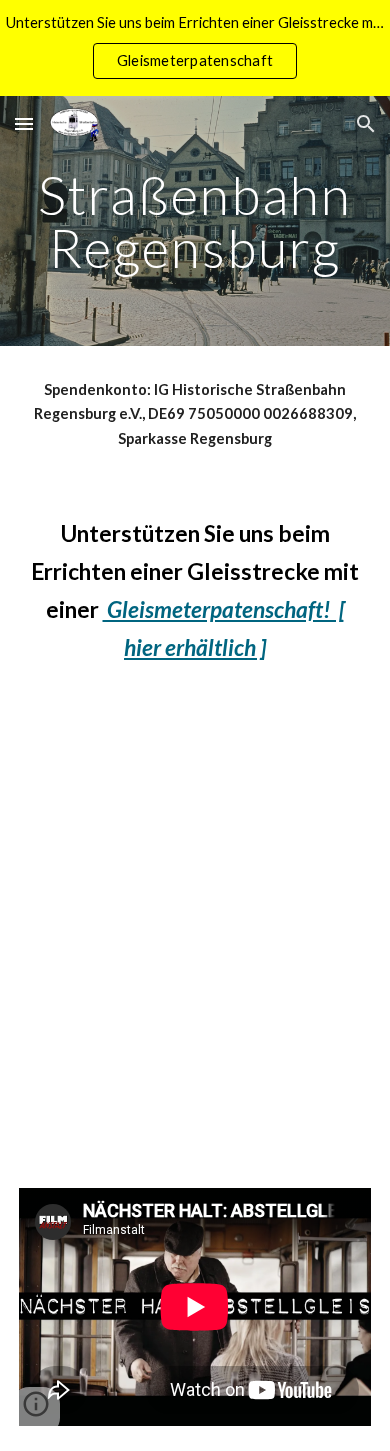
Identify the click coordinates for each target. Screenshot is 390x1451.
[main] (195, 221)
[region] (195, 48)
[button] (24, 123)
